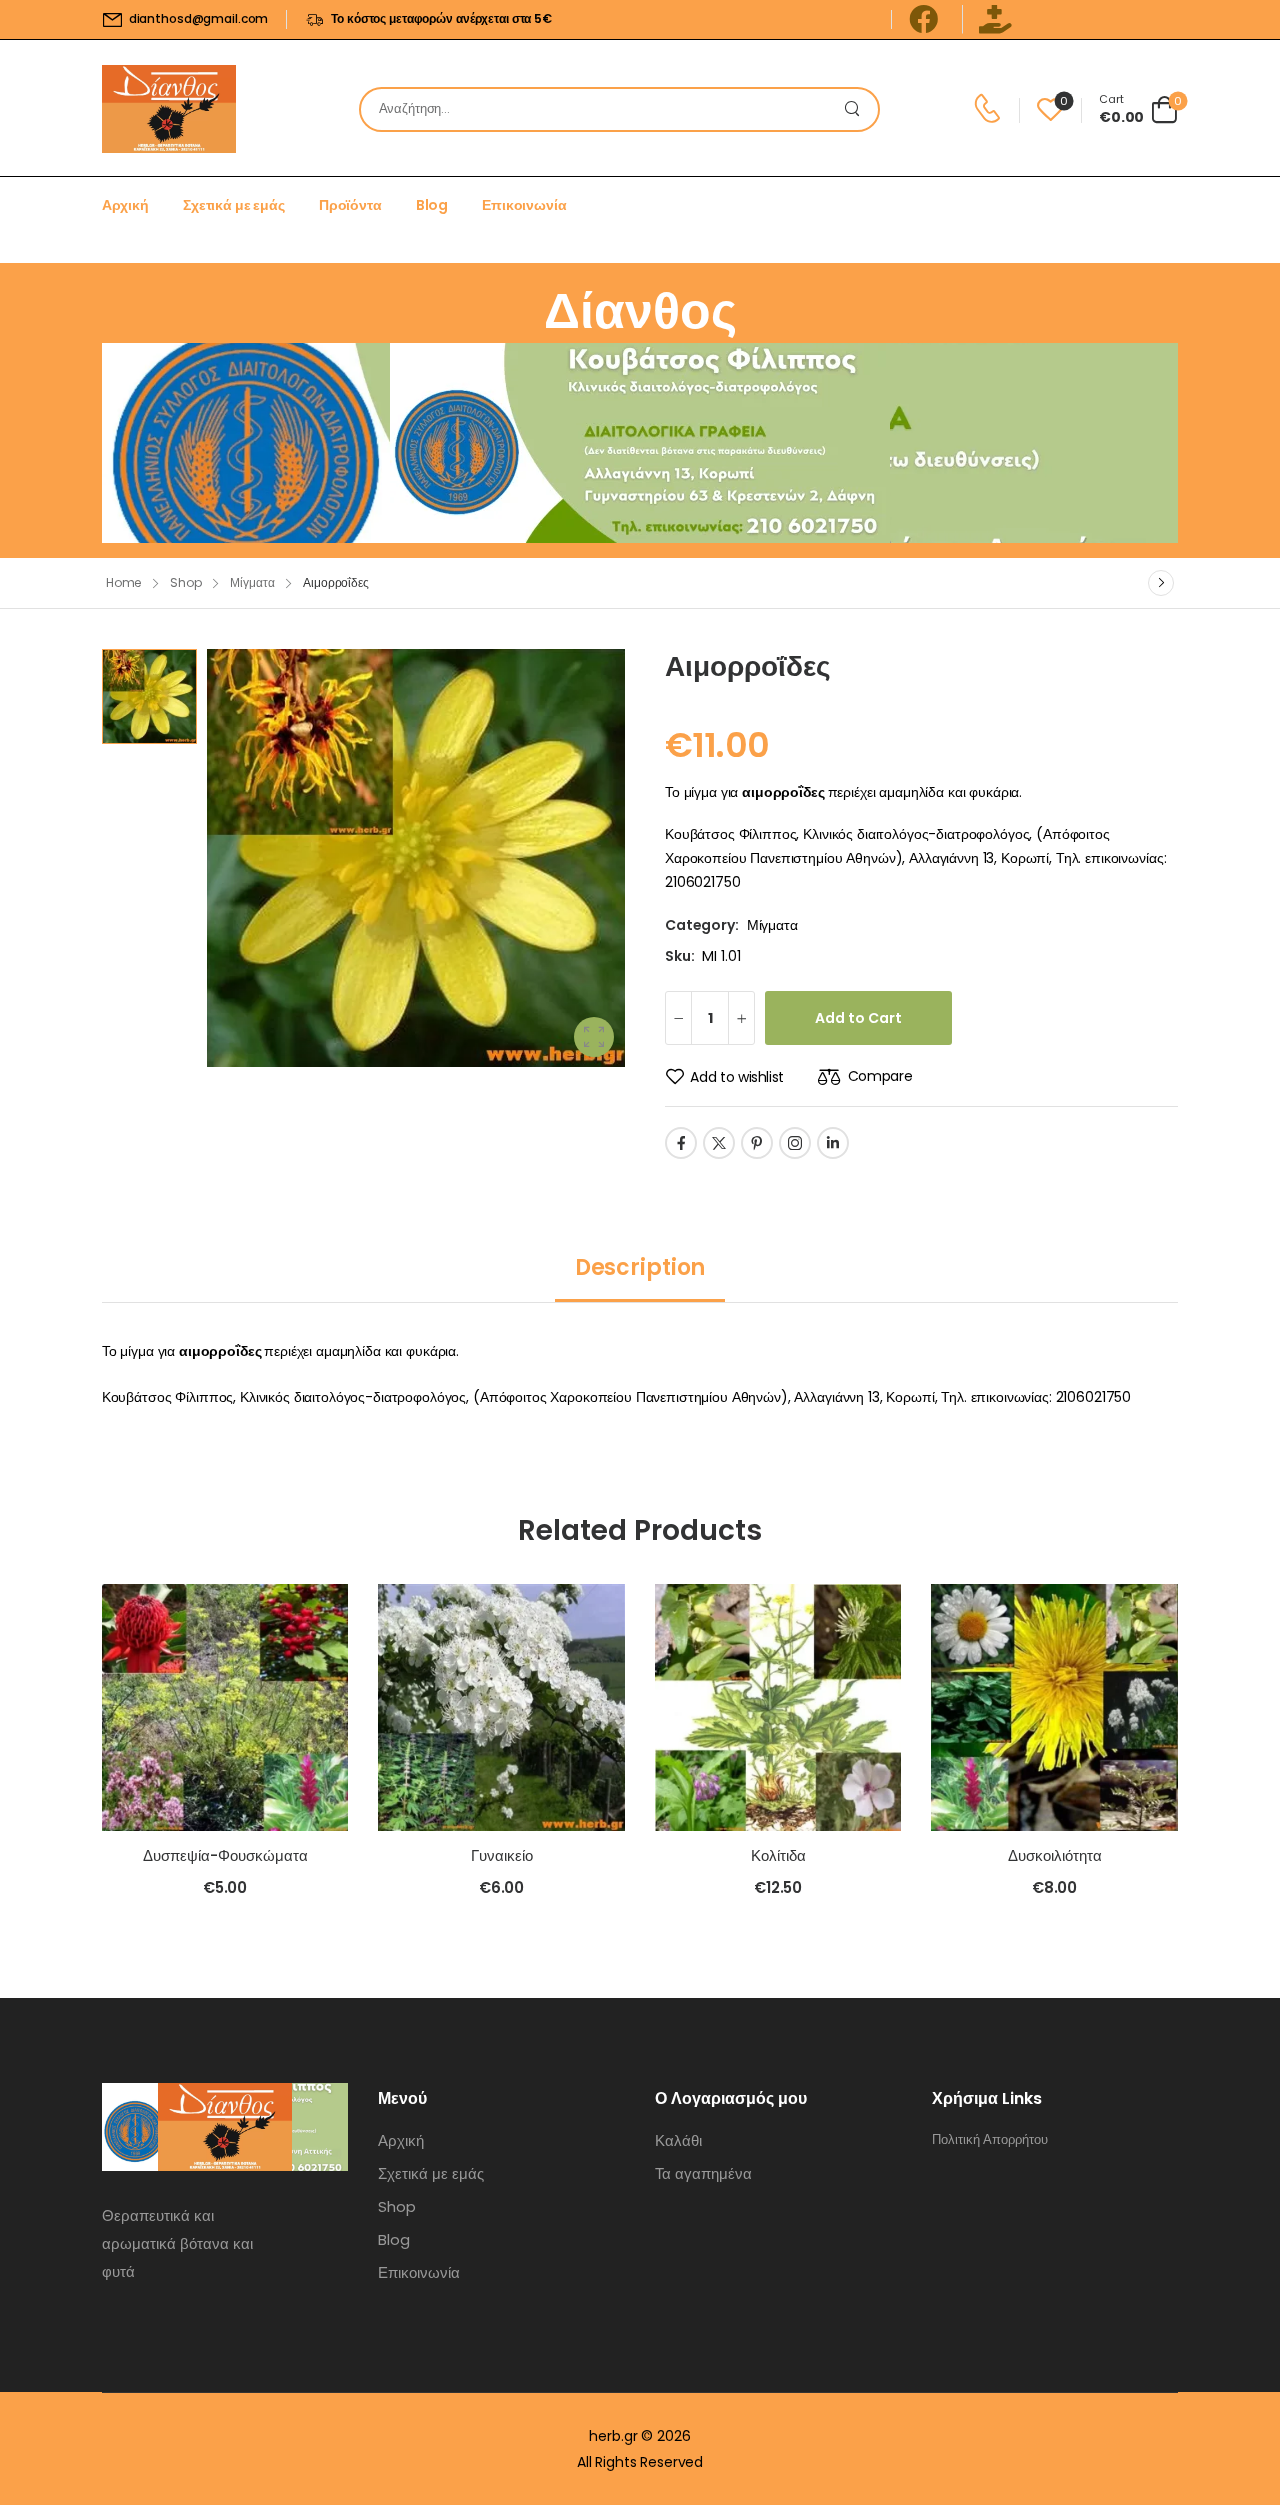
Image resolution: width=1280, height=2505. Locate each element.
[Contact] (990, 109)
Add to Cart (858, 1018)
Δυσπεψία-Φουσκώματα (225, 1855)
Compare (880, 1076)
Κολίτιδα (778, 1855)
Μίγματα (252, 582)
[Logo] (169, 109)
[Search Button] (858, 109)
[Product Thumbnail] (416, 858)
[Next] (1161, 583)
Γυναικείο (502, 1855)
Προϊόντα (350, 205)
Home (124, 582)
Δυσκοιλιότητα (1055, 1855)
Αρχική (125, 205)
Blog (432, 205)
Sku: (679, 956)
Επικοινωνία (524, 205)
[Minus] (678, 1018)
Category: (702, 925)
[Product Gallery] (594, 1037)
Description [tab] (640, 1267)
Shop (186, 582)
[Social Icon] (681, 1143)
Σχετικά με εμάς (234, 205)
